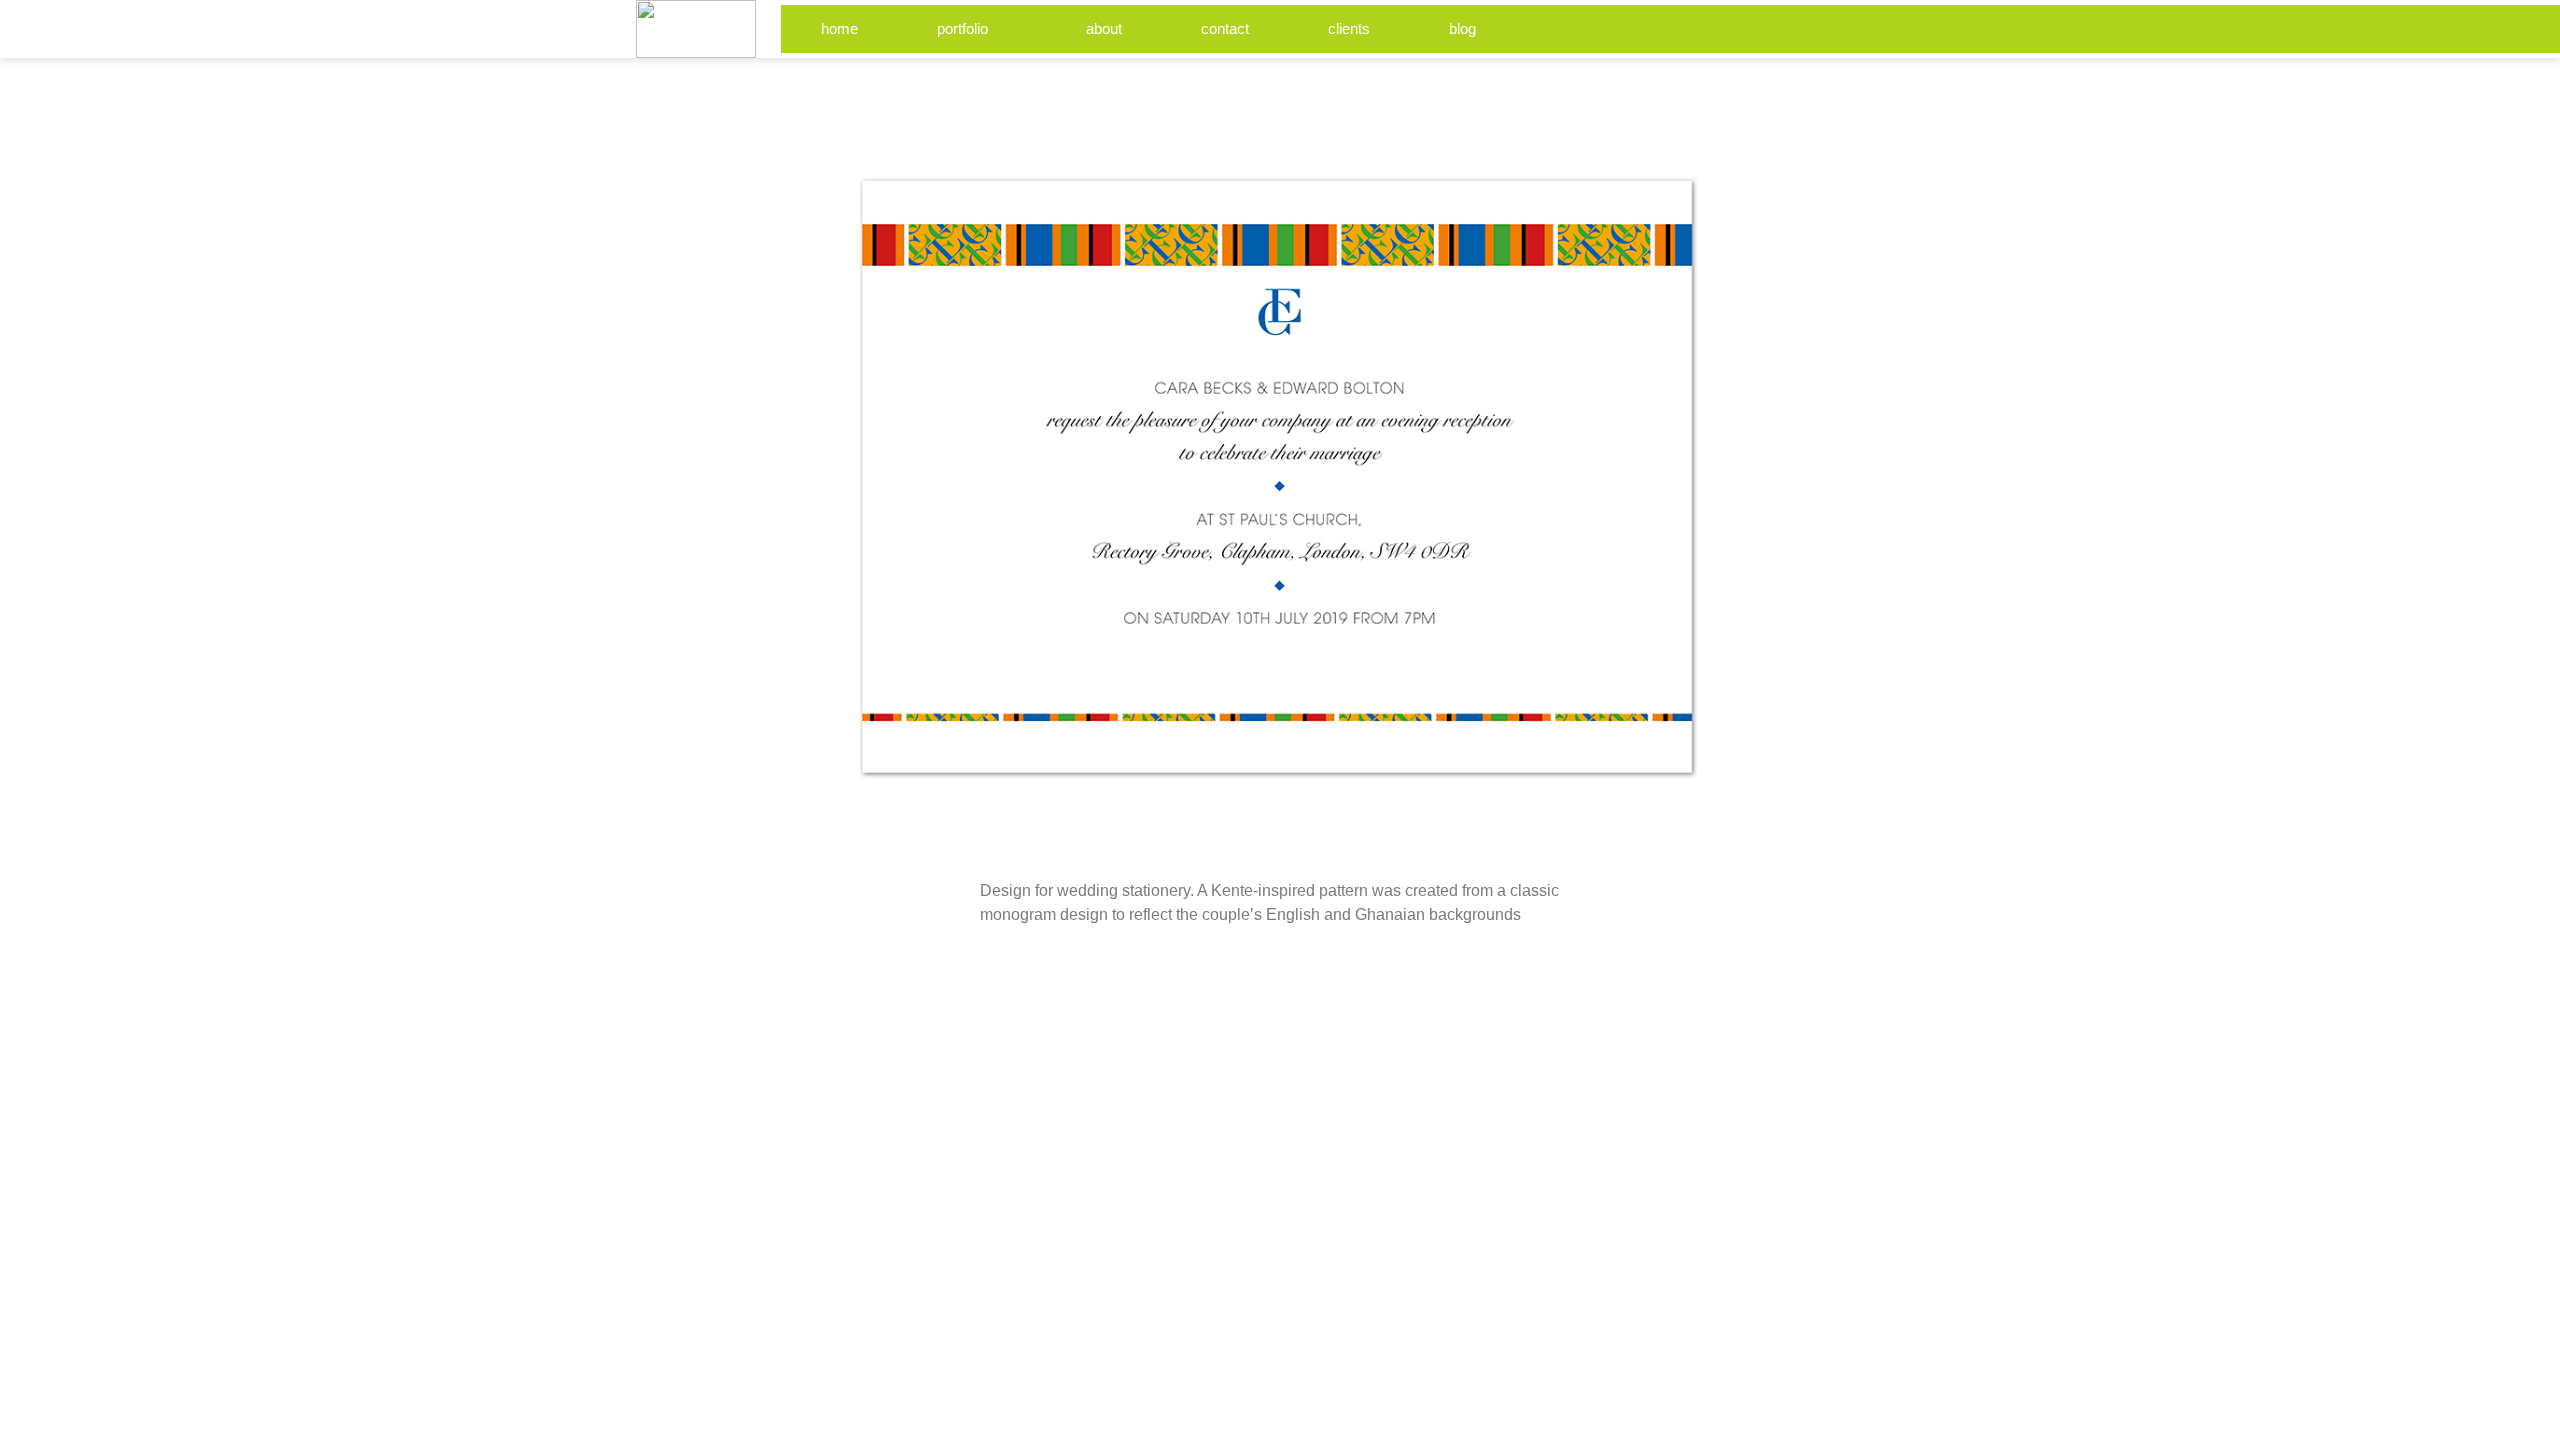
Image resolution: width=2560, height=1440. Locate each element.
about (1104, 28)
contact (1225, 28)
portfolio (962, 28)
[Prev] (1135, 83)
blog (1462, 28)
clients (1349, 28)
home (839, 28)
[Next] (1425, 83)
